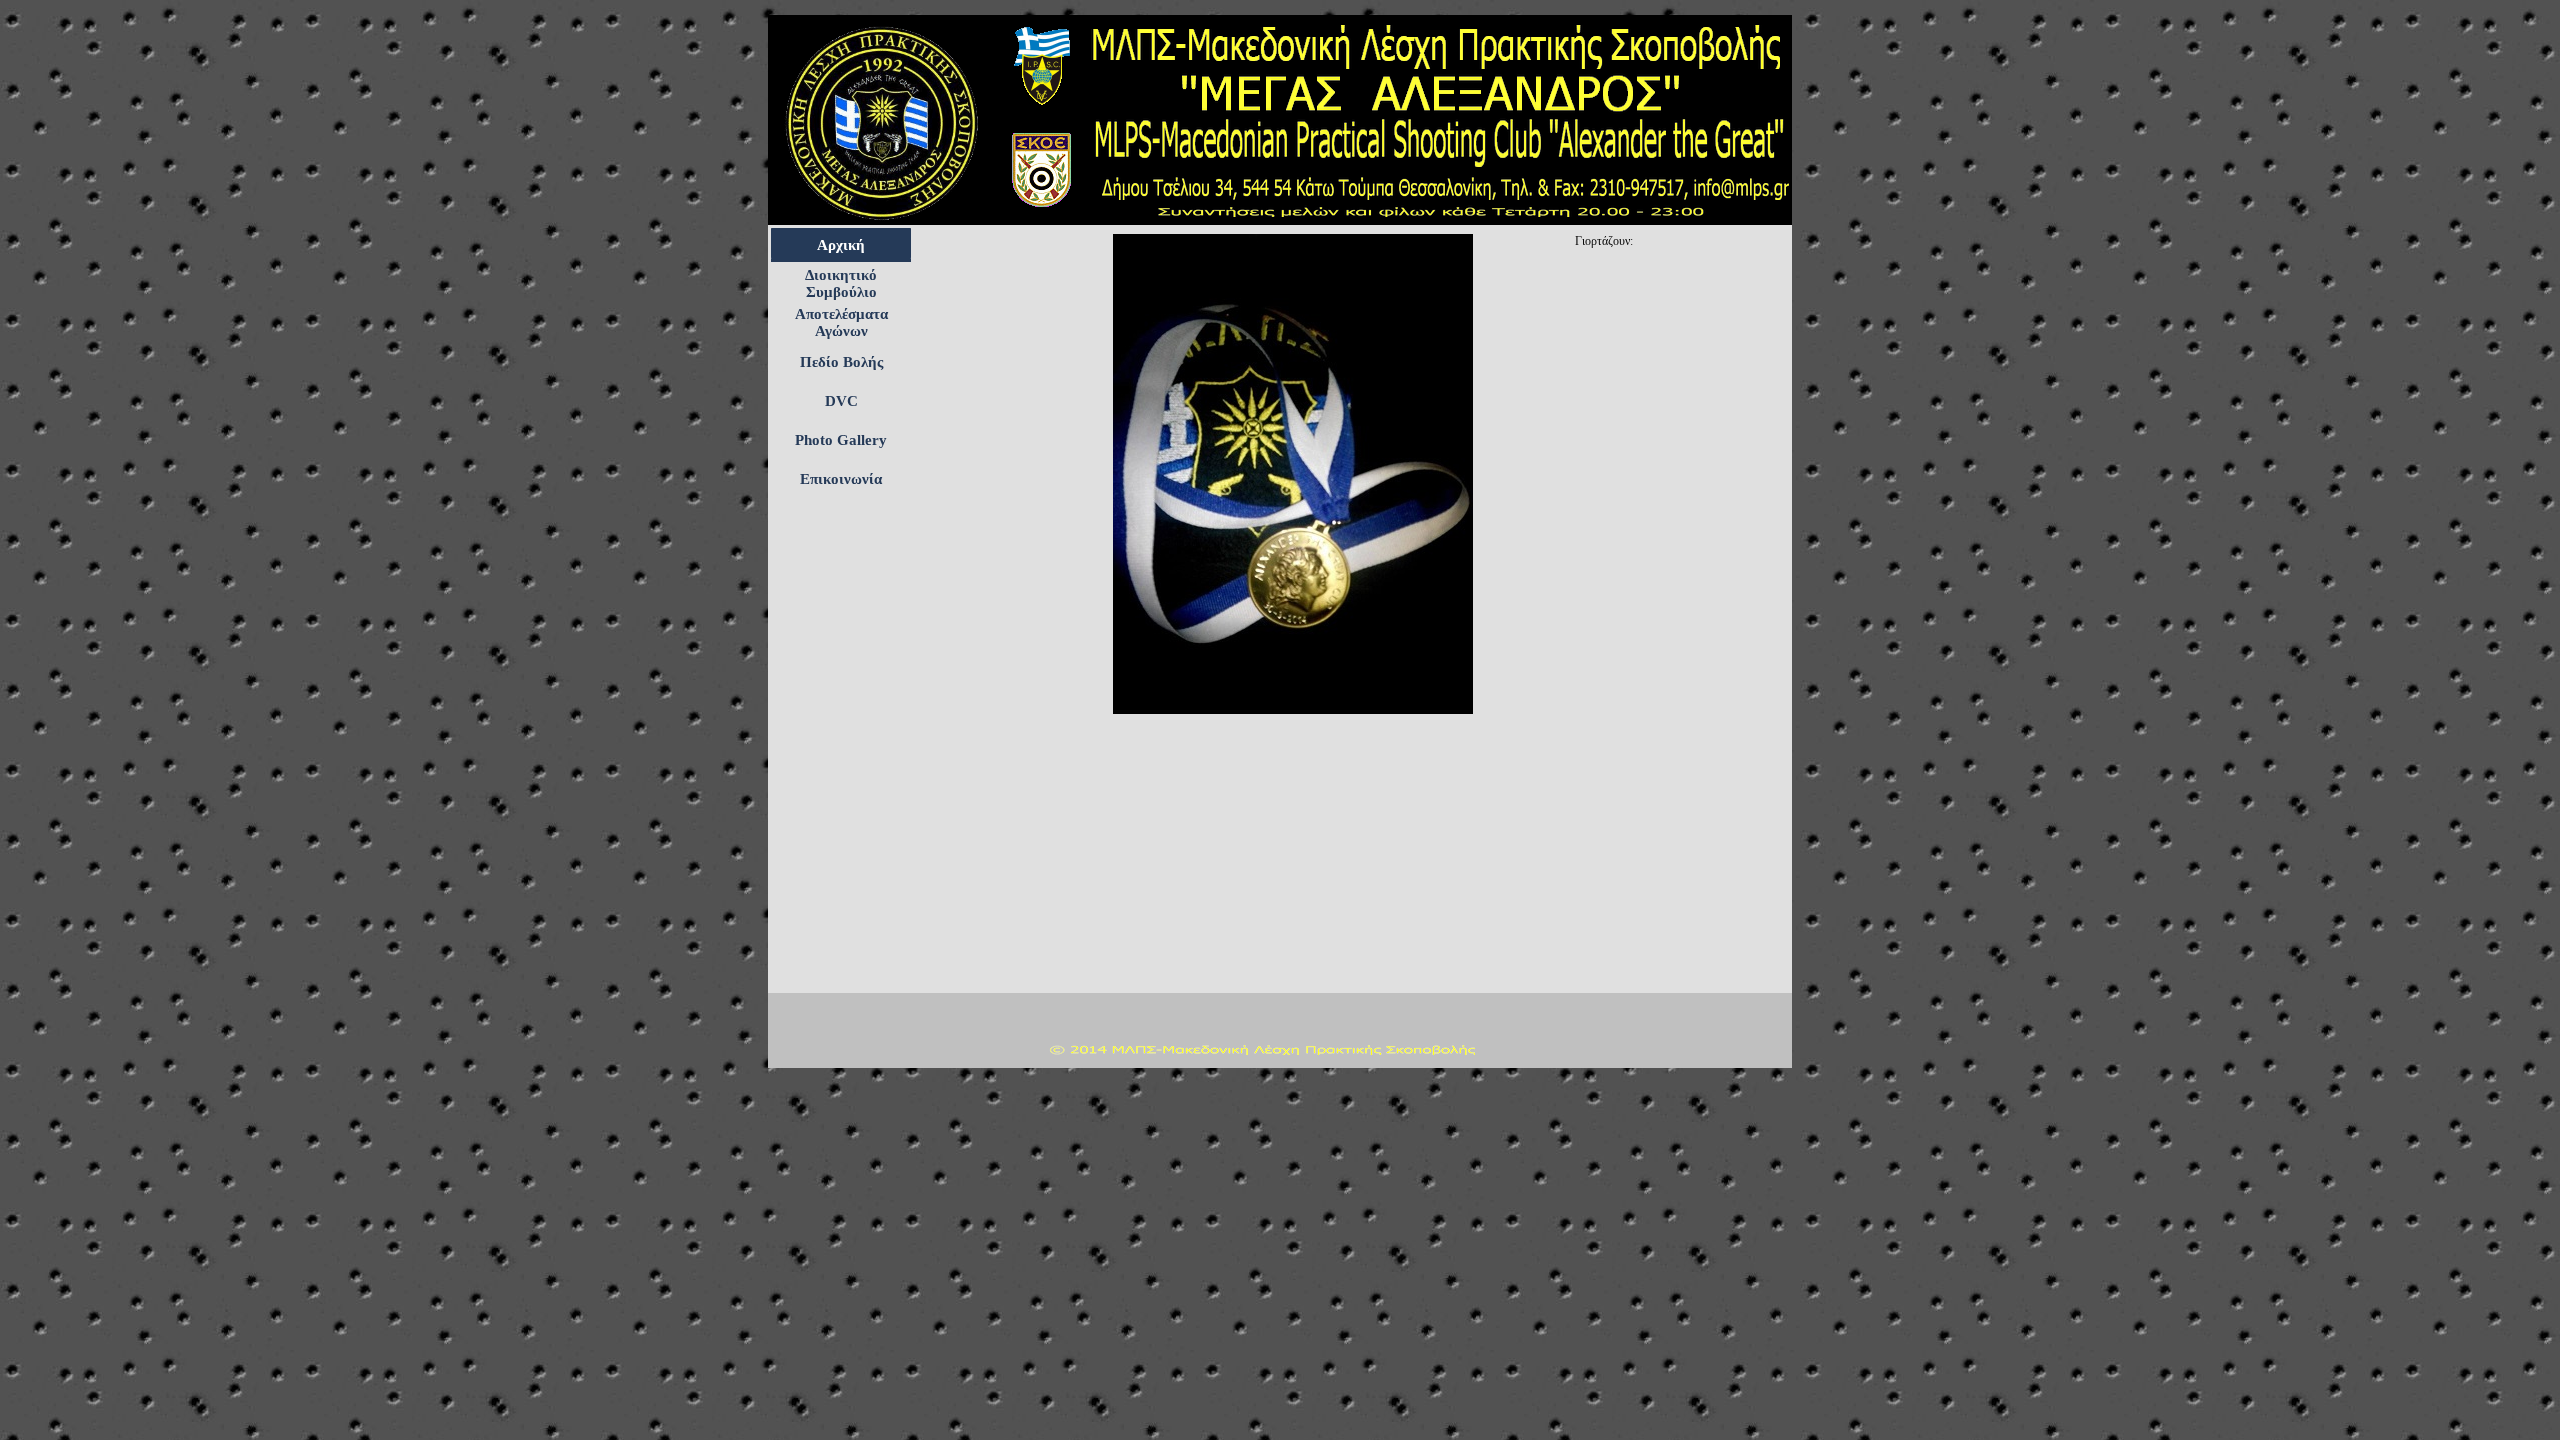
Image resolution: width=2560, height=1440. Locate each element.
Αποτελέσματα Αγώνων (841, 322)
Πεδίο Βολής (841, 362)
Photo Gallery (841, 440)
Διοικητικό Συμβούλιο (841, 283)
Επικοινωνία (841, 479)
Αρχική (841, 245)
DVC (841, 401)
